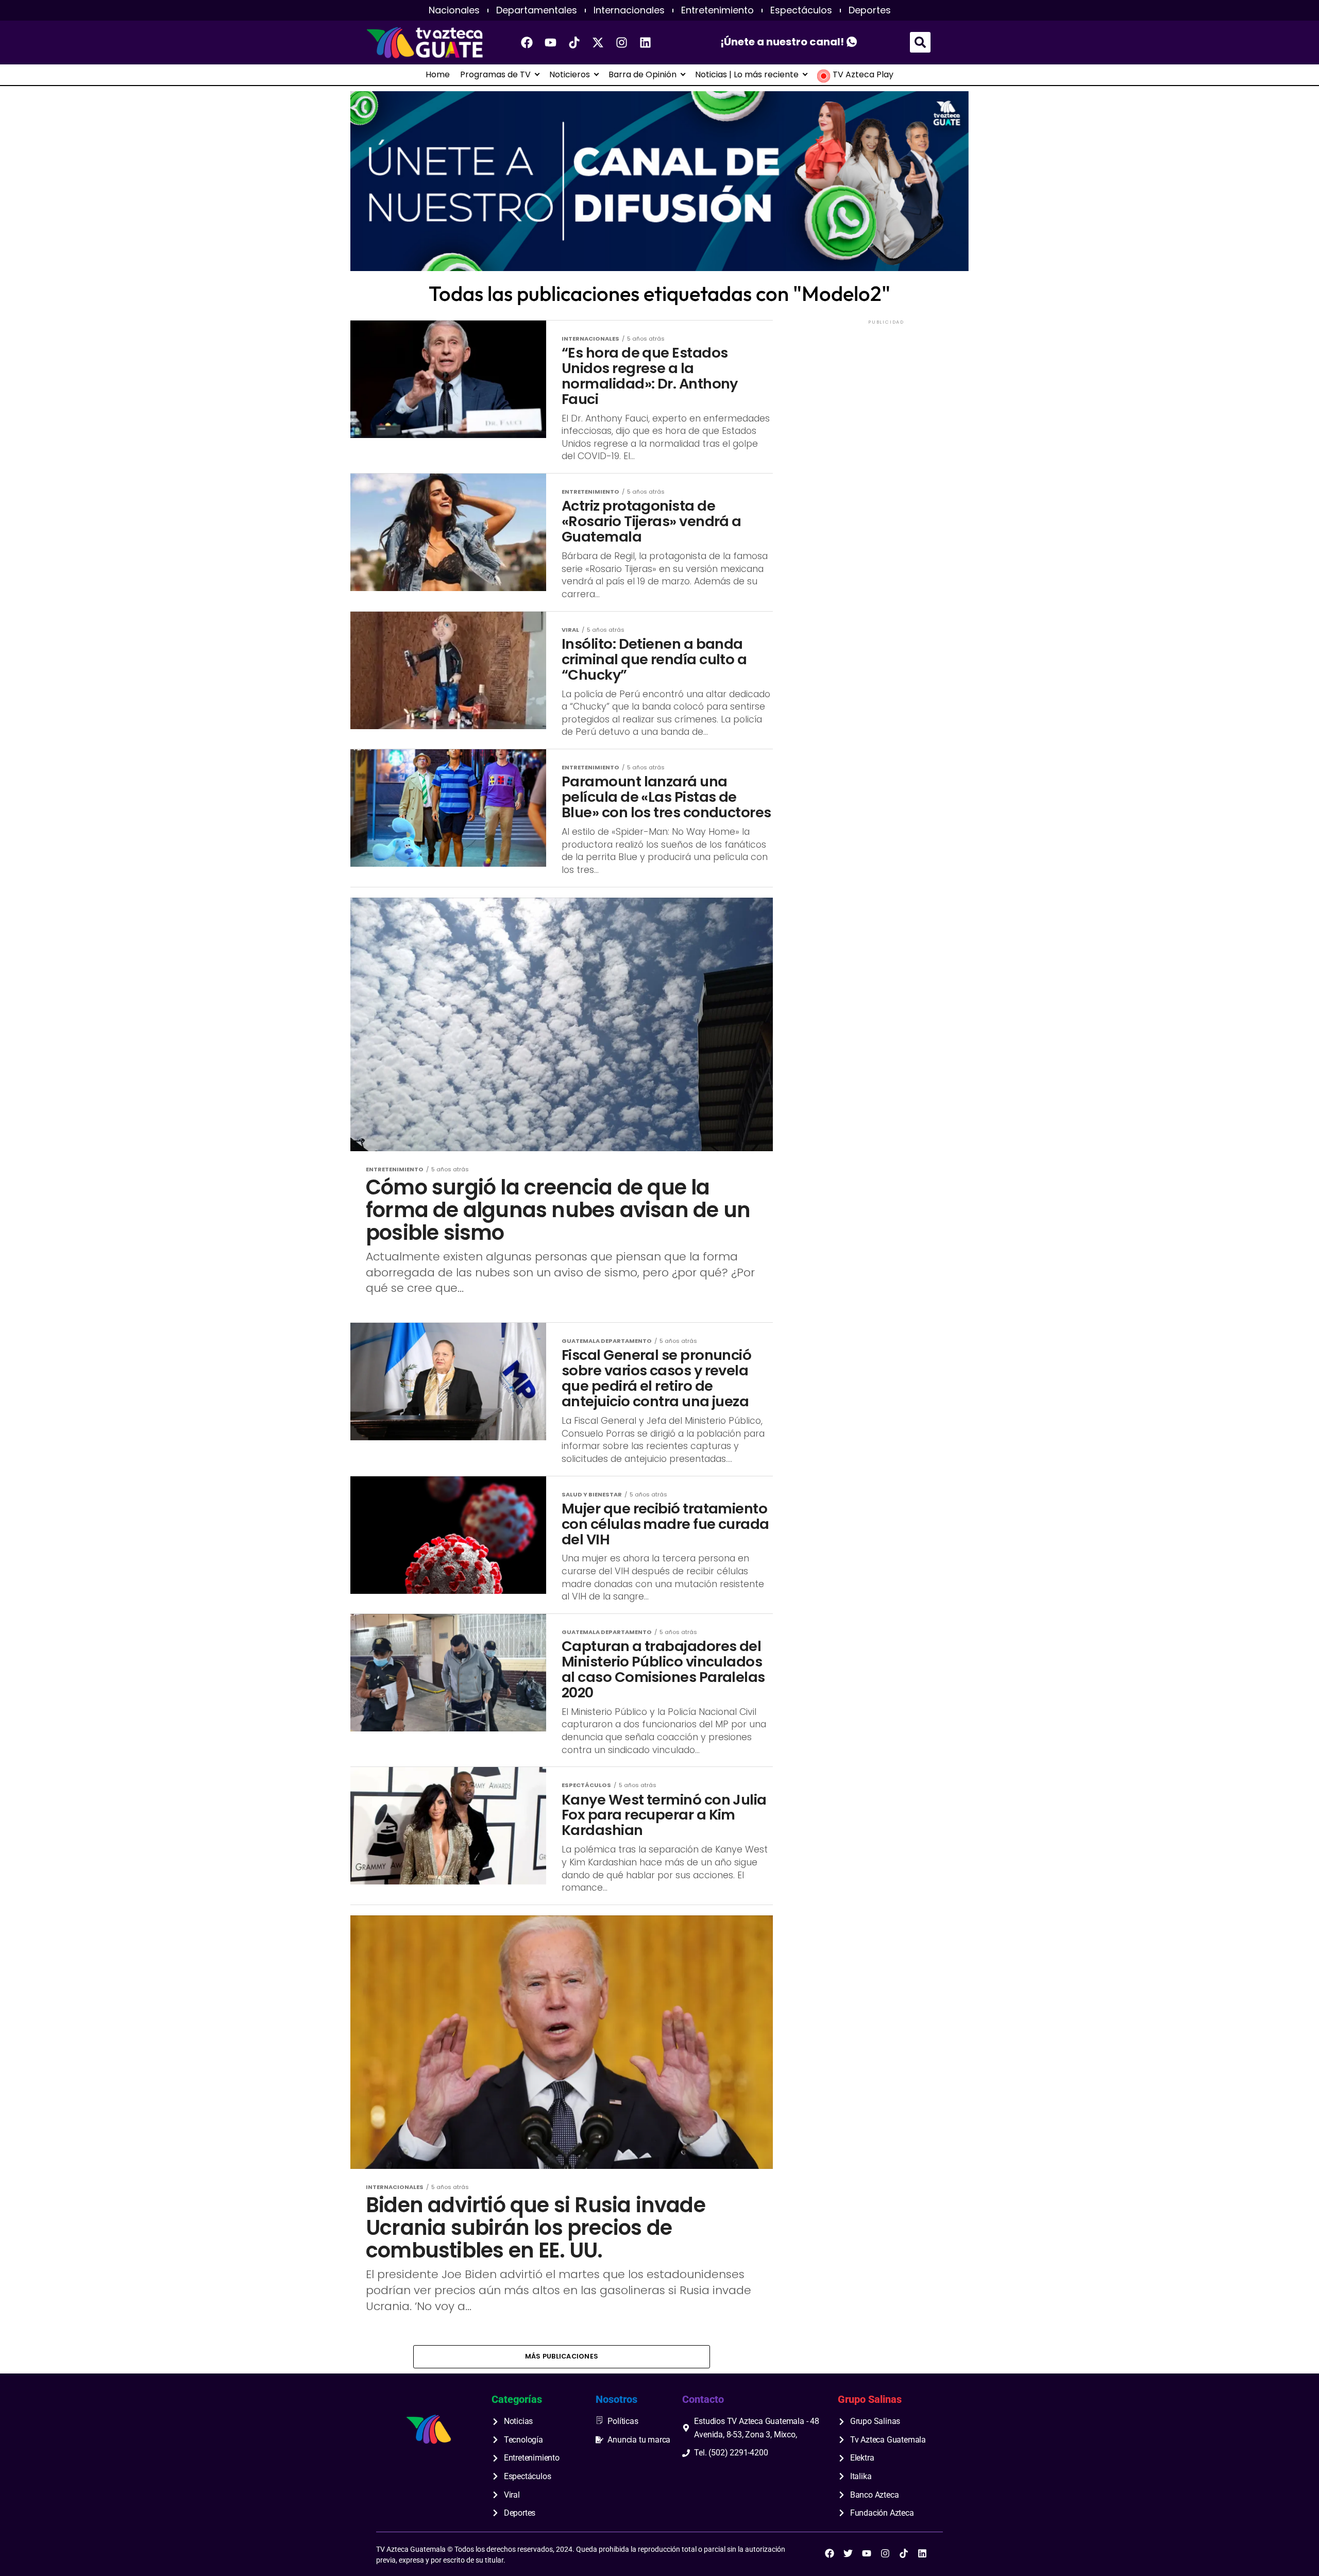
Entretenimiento (717, 10)
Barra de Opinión (642, 75)
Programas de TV (495, 75)
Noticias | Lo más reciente (747, 75)
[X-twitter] (598, 42)
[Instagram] (622, 42)
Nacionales (454, 10)
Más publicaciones (562, 2356)
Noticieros (570, 75)
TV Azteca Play (863, 75)
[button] (920, 42)
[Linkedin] (646, 42)
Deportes (870, 10)
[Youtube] (551, 42)
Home (438, 75)
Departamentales (537, 10)
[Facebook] (527, 42)
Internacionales (629, 10)
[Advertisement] (886, 391)
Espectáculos (801, 10)
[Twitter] (848, 2553)
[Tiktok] (574, 42)
